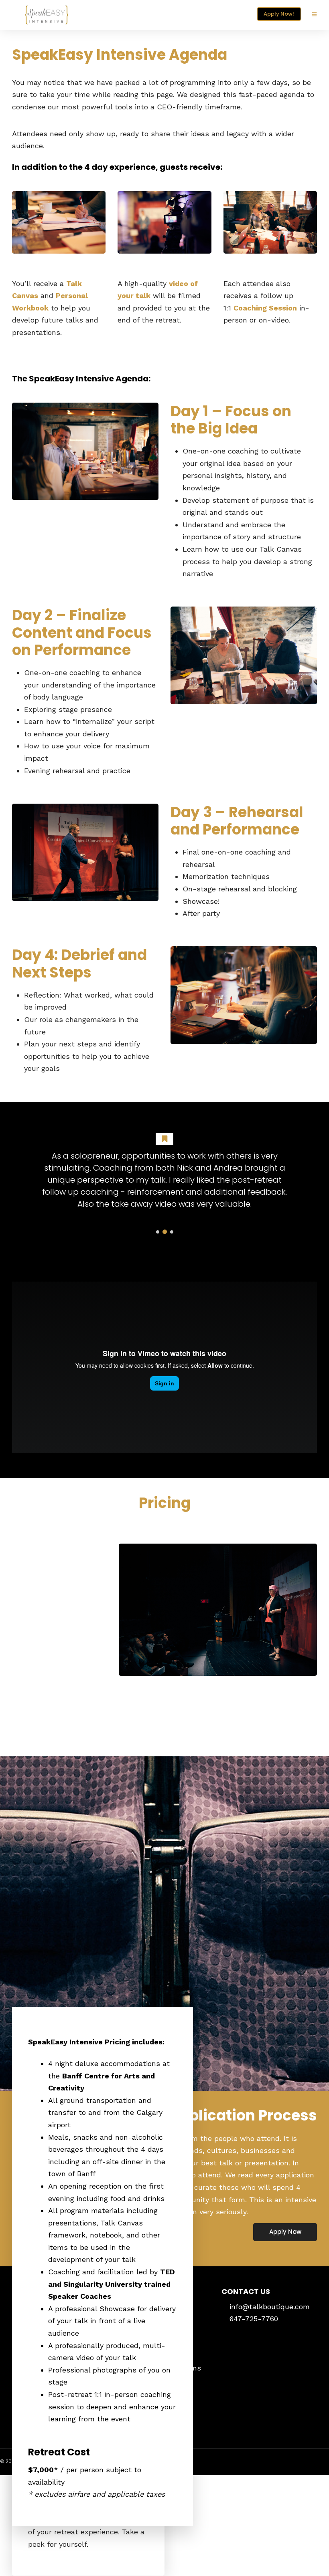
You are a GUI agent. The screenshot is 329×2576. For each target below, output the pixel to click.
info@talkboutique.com (270, 2307)
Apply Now (285, 2232)
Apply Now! (279, 14)
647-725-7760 (254, 2319)
